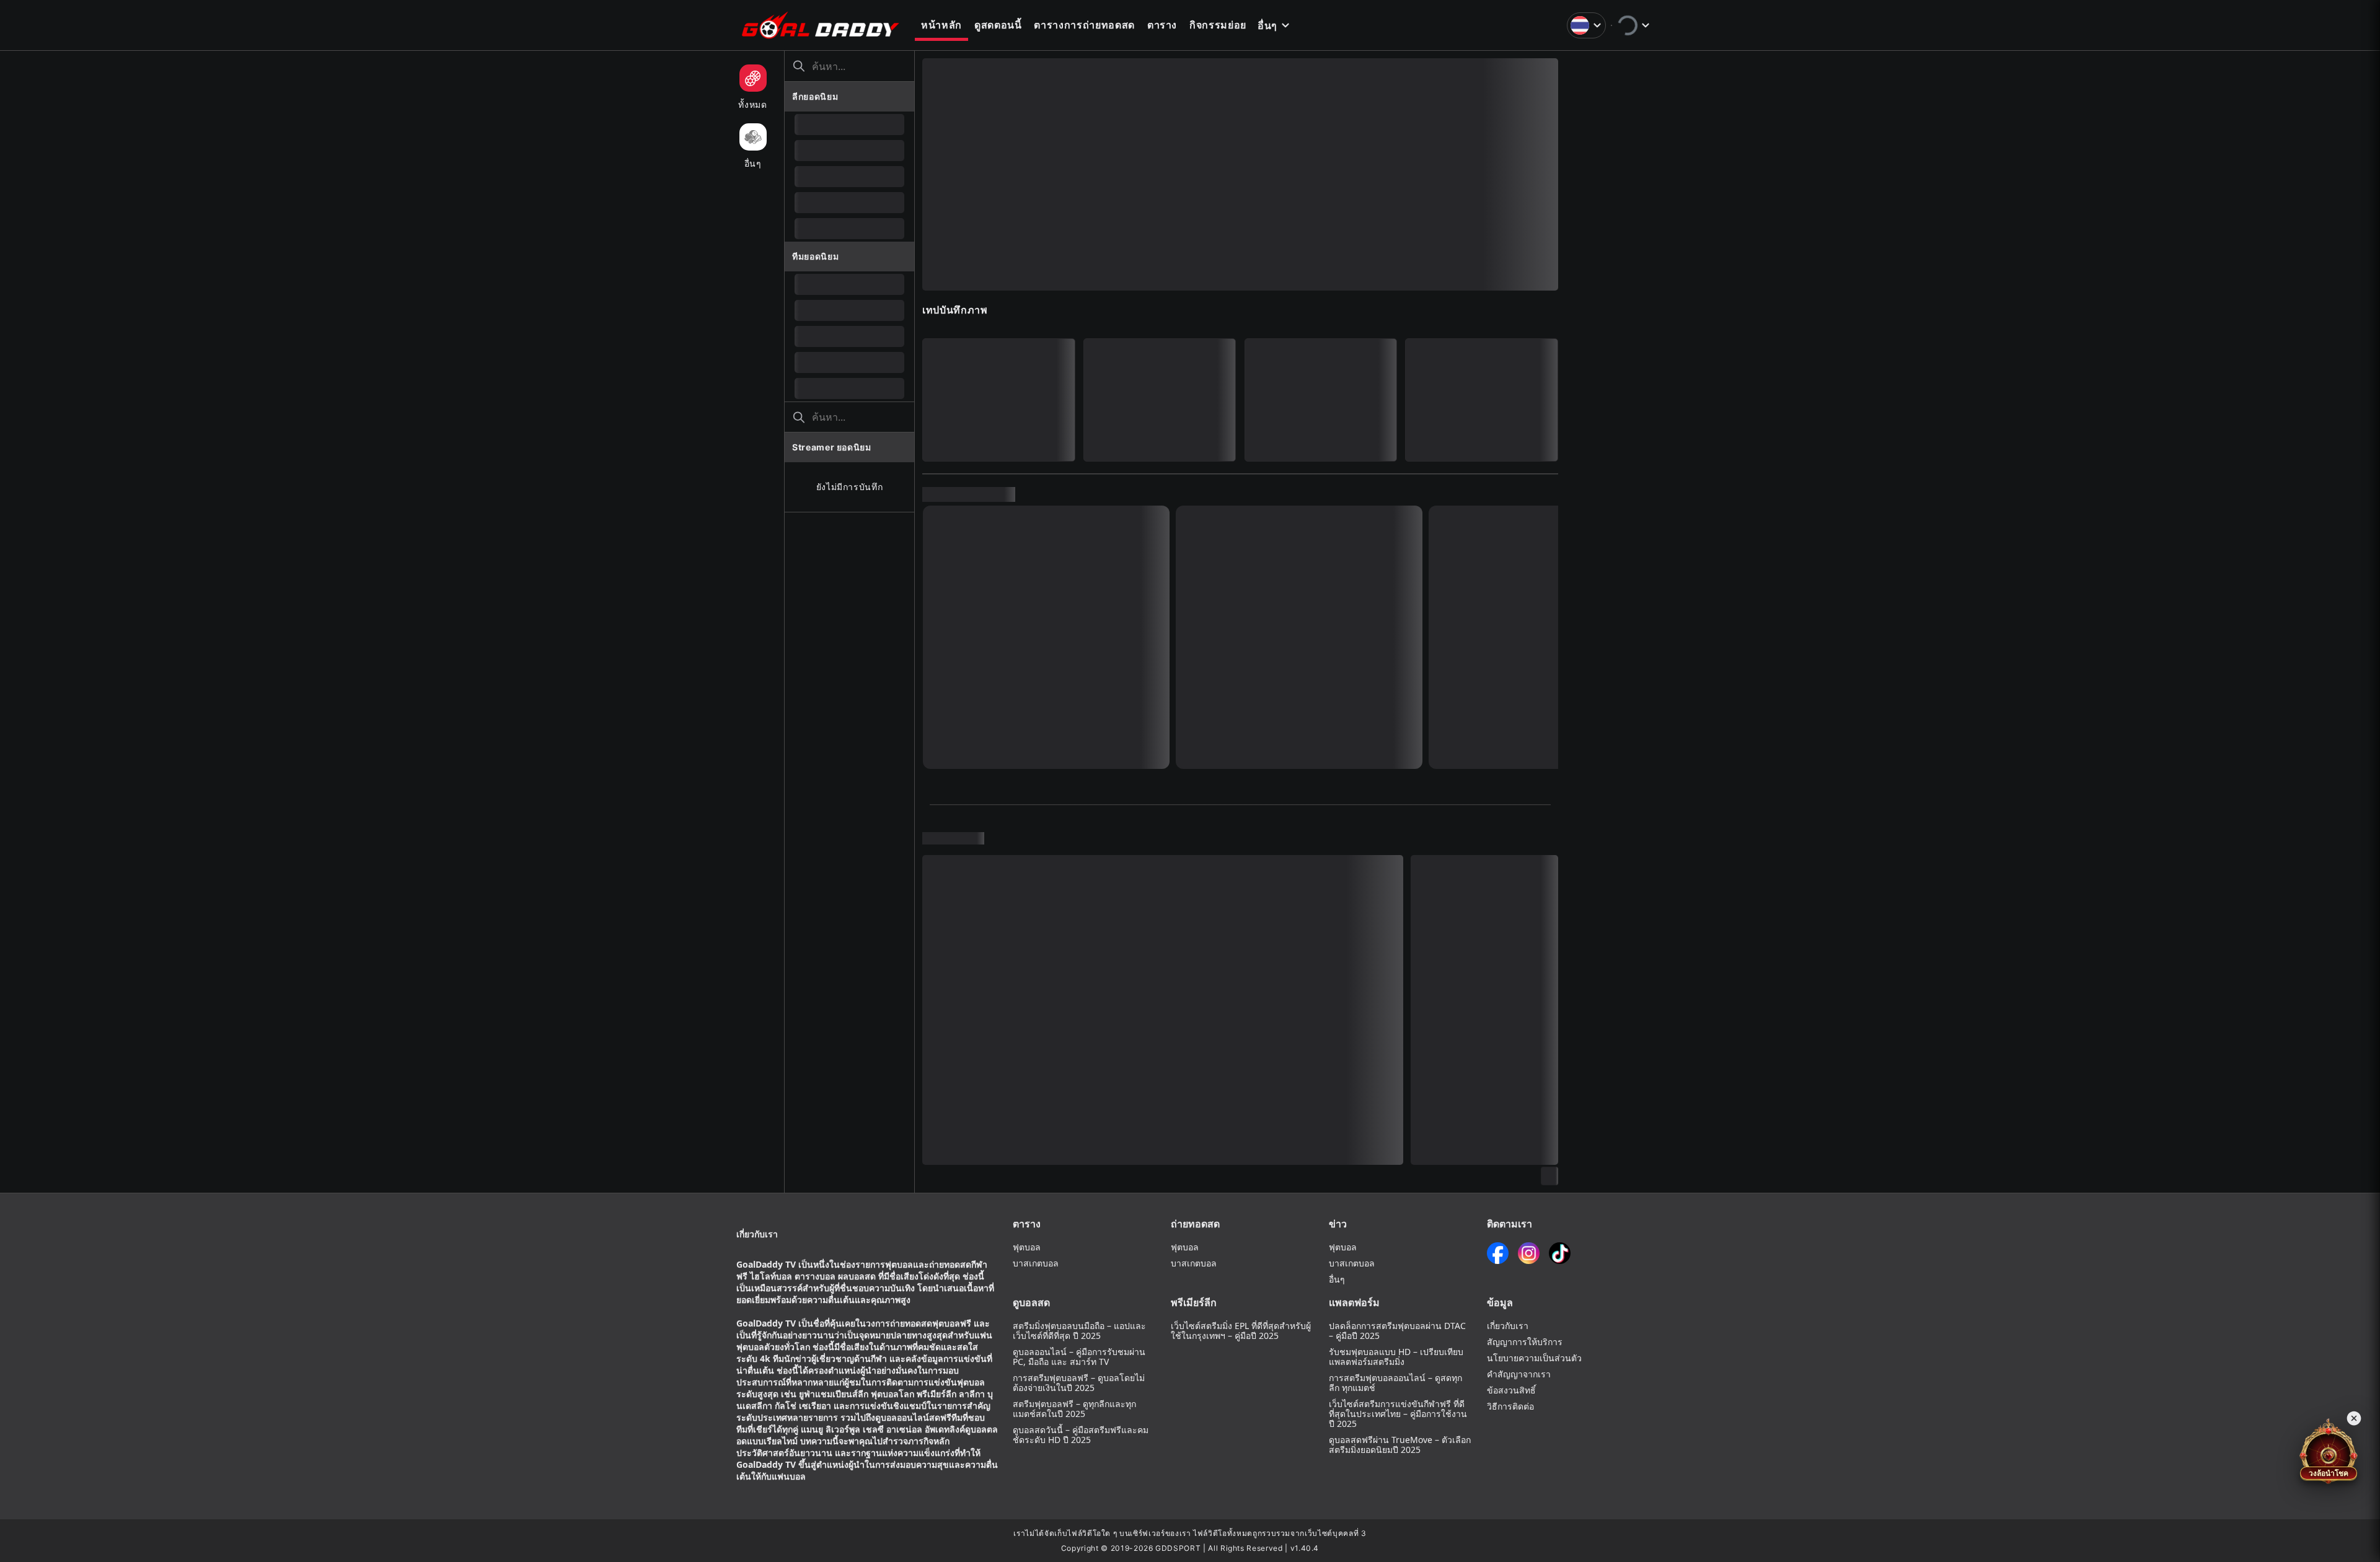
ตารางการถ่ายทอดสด (1084, 25)
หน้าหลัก (941, 25)
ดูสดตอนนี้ (998, 25)
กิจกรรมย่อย (1218, 25)
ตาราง (1162, 25)
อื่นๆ (1267, 25)
